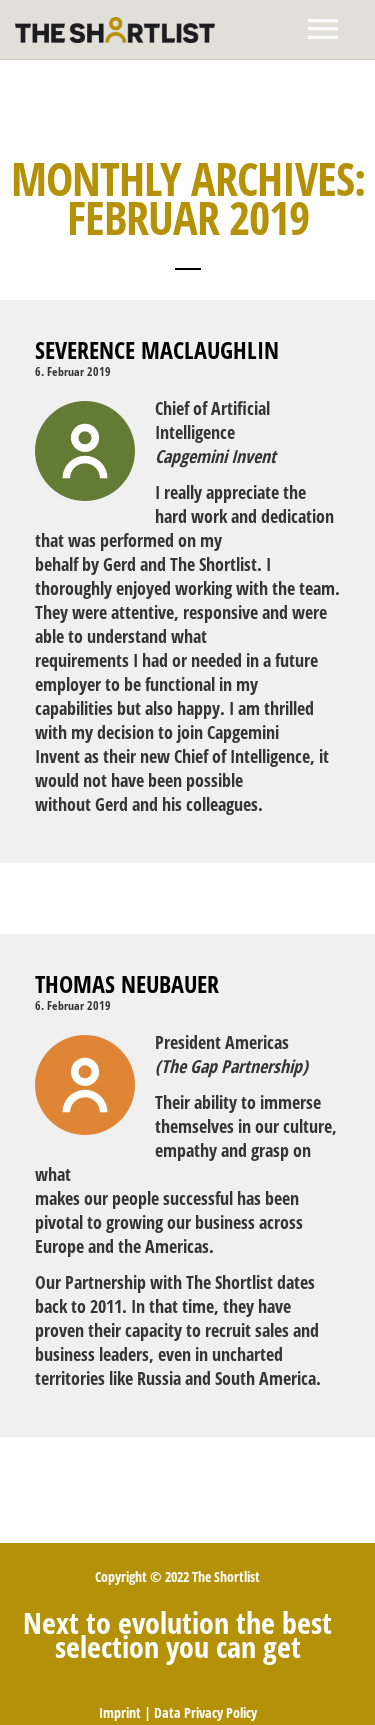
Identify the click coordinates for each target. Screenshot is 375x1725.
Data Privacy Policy (205, 1712)
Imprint (120, 1712)
